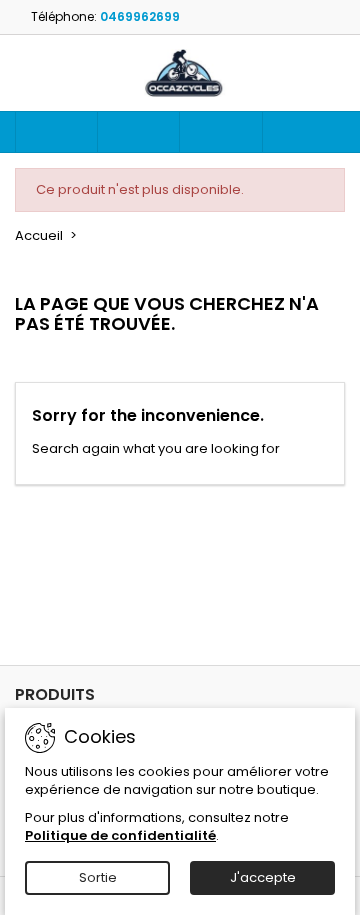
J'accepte (263, 877)
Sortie (98, 877)
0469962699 (140, 16)
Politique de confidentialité (120, 835)
